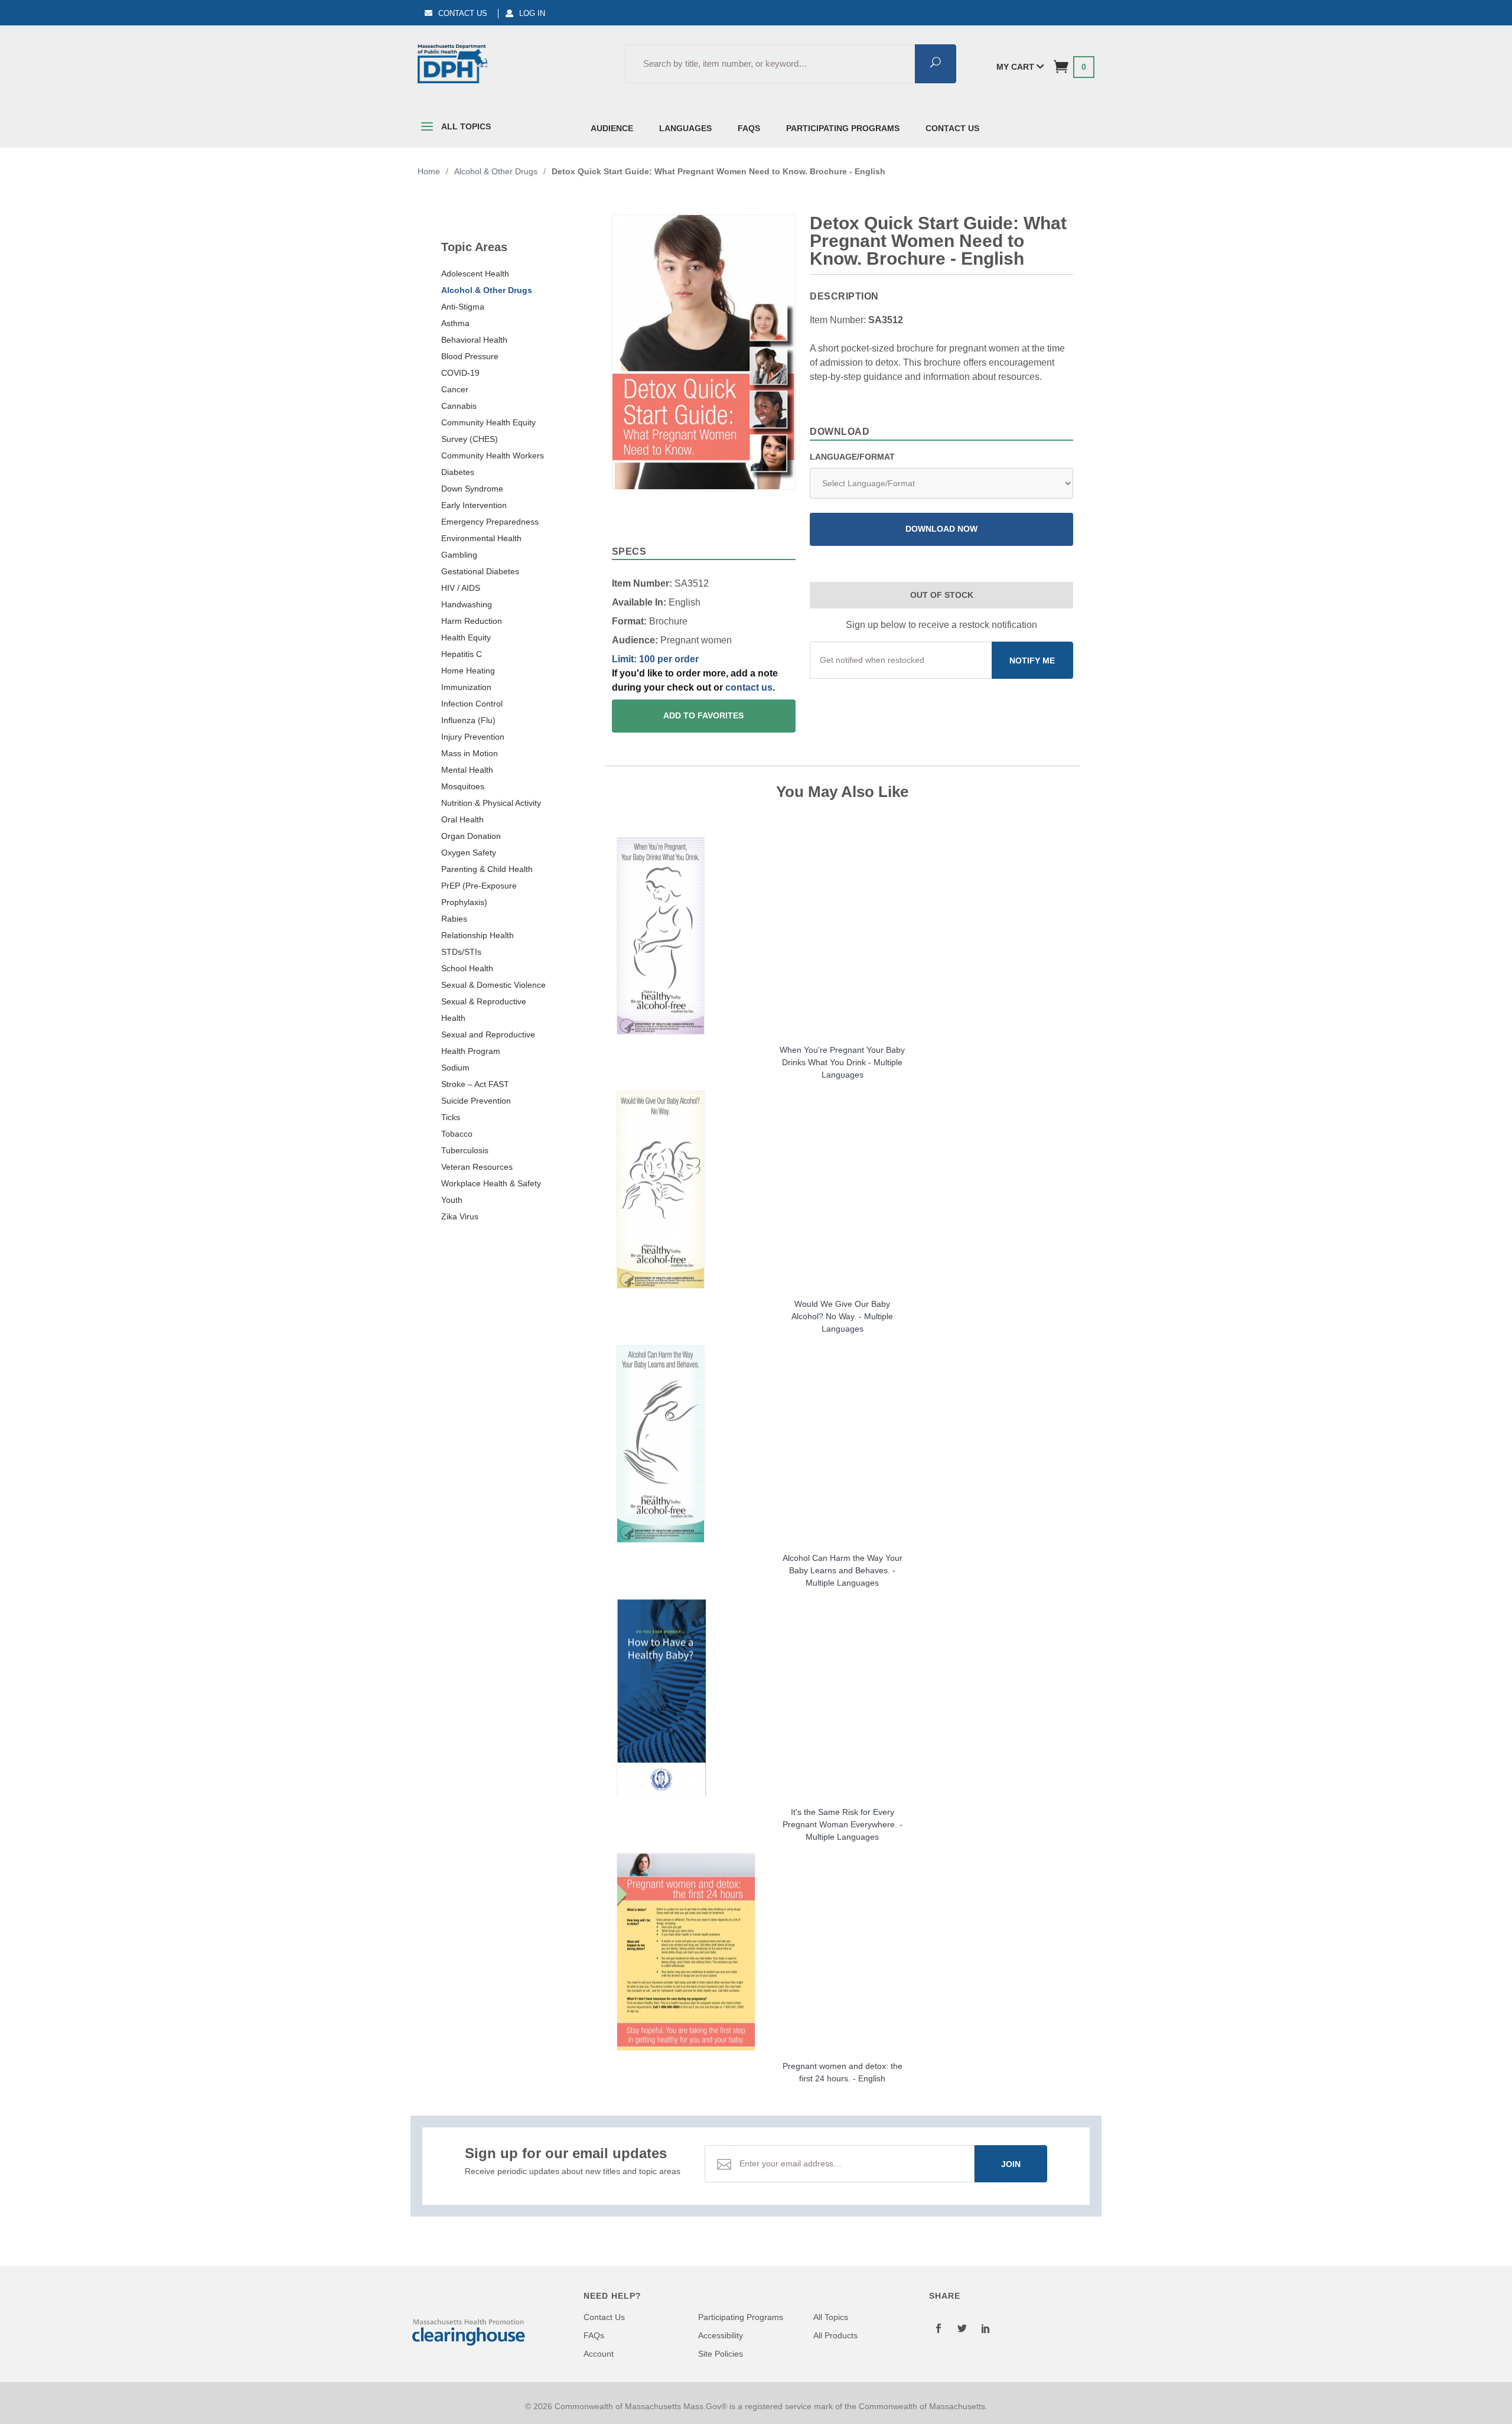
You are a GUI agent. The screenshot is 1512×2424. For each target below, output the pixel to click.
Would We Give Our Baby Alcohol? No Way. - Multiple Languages (842, 1316)
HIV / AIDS (461, 588)
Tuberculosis (465, 1150)
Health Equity (466, 637)
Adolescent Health (475, 274)
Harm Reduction (472, 621)
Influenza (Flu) (468, 720)
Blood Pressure (470, 356)
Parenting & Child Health (487, 869)
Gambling (459, 555)
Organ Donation (471, 836)
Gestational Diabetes (480, 571)
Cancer (455, 389)
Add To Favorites (703, 716)
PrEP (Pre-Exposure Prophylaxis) (479, 894)
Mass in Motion (470, 753)
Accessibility (721, 2335)
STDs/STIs (461, 952)
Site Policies (721, 2354)
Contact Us (463, 13)
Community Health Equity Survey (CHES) (488, 431)
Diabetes (458, 472)
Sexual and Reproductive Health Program (488, 1043)
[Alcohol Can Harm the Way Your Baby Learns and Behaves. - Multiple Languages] (843, 1444)
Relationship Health (478, 935)
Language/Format (852, 457)
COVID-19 (460, 373)
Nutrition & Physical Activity (491, 803)
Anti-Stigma (463, 307)
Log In (532, 13)
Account (599, 2354)
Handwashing (467, 604)
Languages (685, 128)
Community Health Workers (493, 455)
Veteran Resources (477, 1167)
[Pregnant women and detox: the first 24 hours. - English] (843, 1952)
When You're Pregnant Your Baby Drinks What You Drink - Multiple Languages (842, 1062)
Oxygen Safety (469, 853)
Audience (612, 128)
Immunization (466, 687)
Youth (452, 1200)
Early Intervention (474, 505)
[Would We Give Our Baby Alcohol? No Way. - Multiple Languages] (843, 1190)
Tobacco (457, 1134)
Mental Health (467, 770)
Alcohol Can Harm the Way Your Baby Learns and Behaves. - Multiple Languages (843, 1570)
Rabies (454, 919)
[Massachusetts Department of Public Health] (452, 64)
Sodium (455, 1068)
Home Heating (468, 671)
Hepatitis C (462, 654)
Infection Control (472, 704)
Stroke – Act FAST (475, 1084)
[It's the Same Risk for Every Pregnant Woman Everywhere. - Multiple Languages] (843, 1698)
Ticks (451, 1117)
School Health (467, 968)
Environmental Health (481, 538)
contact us (749, 687)
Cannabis (459, 406)
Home (429, 171)
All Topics (465, 126)
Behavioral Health (474, 340)
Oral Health (462, 819)
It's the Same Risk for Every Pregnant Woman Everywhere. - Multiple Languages (843, 1824)
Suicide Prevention (476, 1101)
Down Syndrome (472, 489)
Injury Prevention (473, 737)
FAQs (749, 128)
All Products (835, 2335)
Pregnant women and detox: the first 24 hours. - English (843, 2072)
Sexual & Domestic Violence (493, 985)
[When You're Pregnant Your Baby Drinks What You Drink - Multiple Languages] (843, 936)
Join (1011, 2164)
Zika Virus (460, 1216)
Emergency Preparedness (490, 522)
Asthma (455, 323)
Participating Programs (843, 128)
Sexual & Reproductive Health (484, 1010)
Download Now (941, 529)
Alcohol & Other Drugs (487, 290)
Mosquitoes (463, 786)
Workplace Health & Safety (491, 1183)
